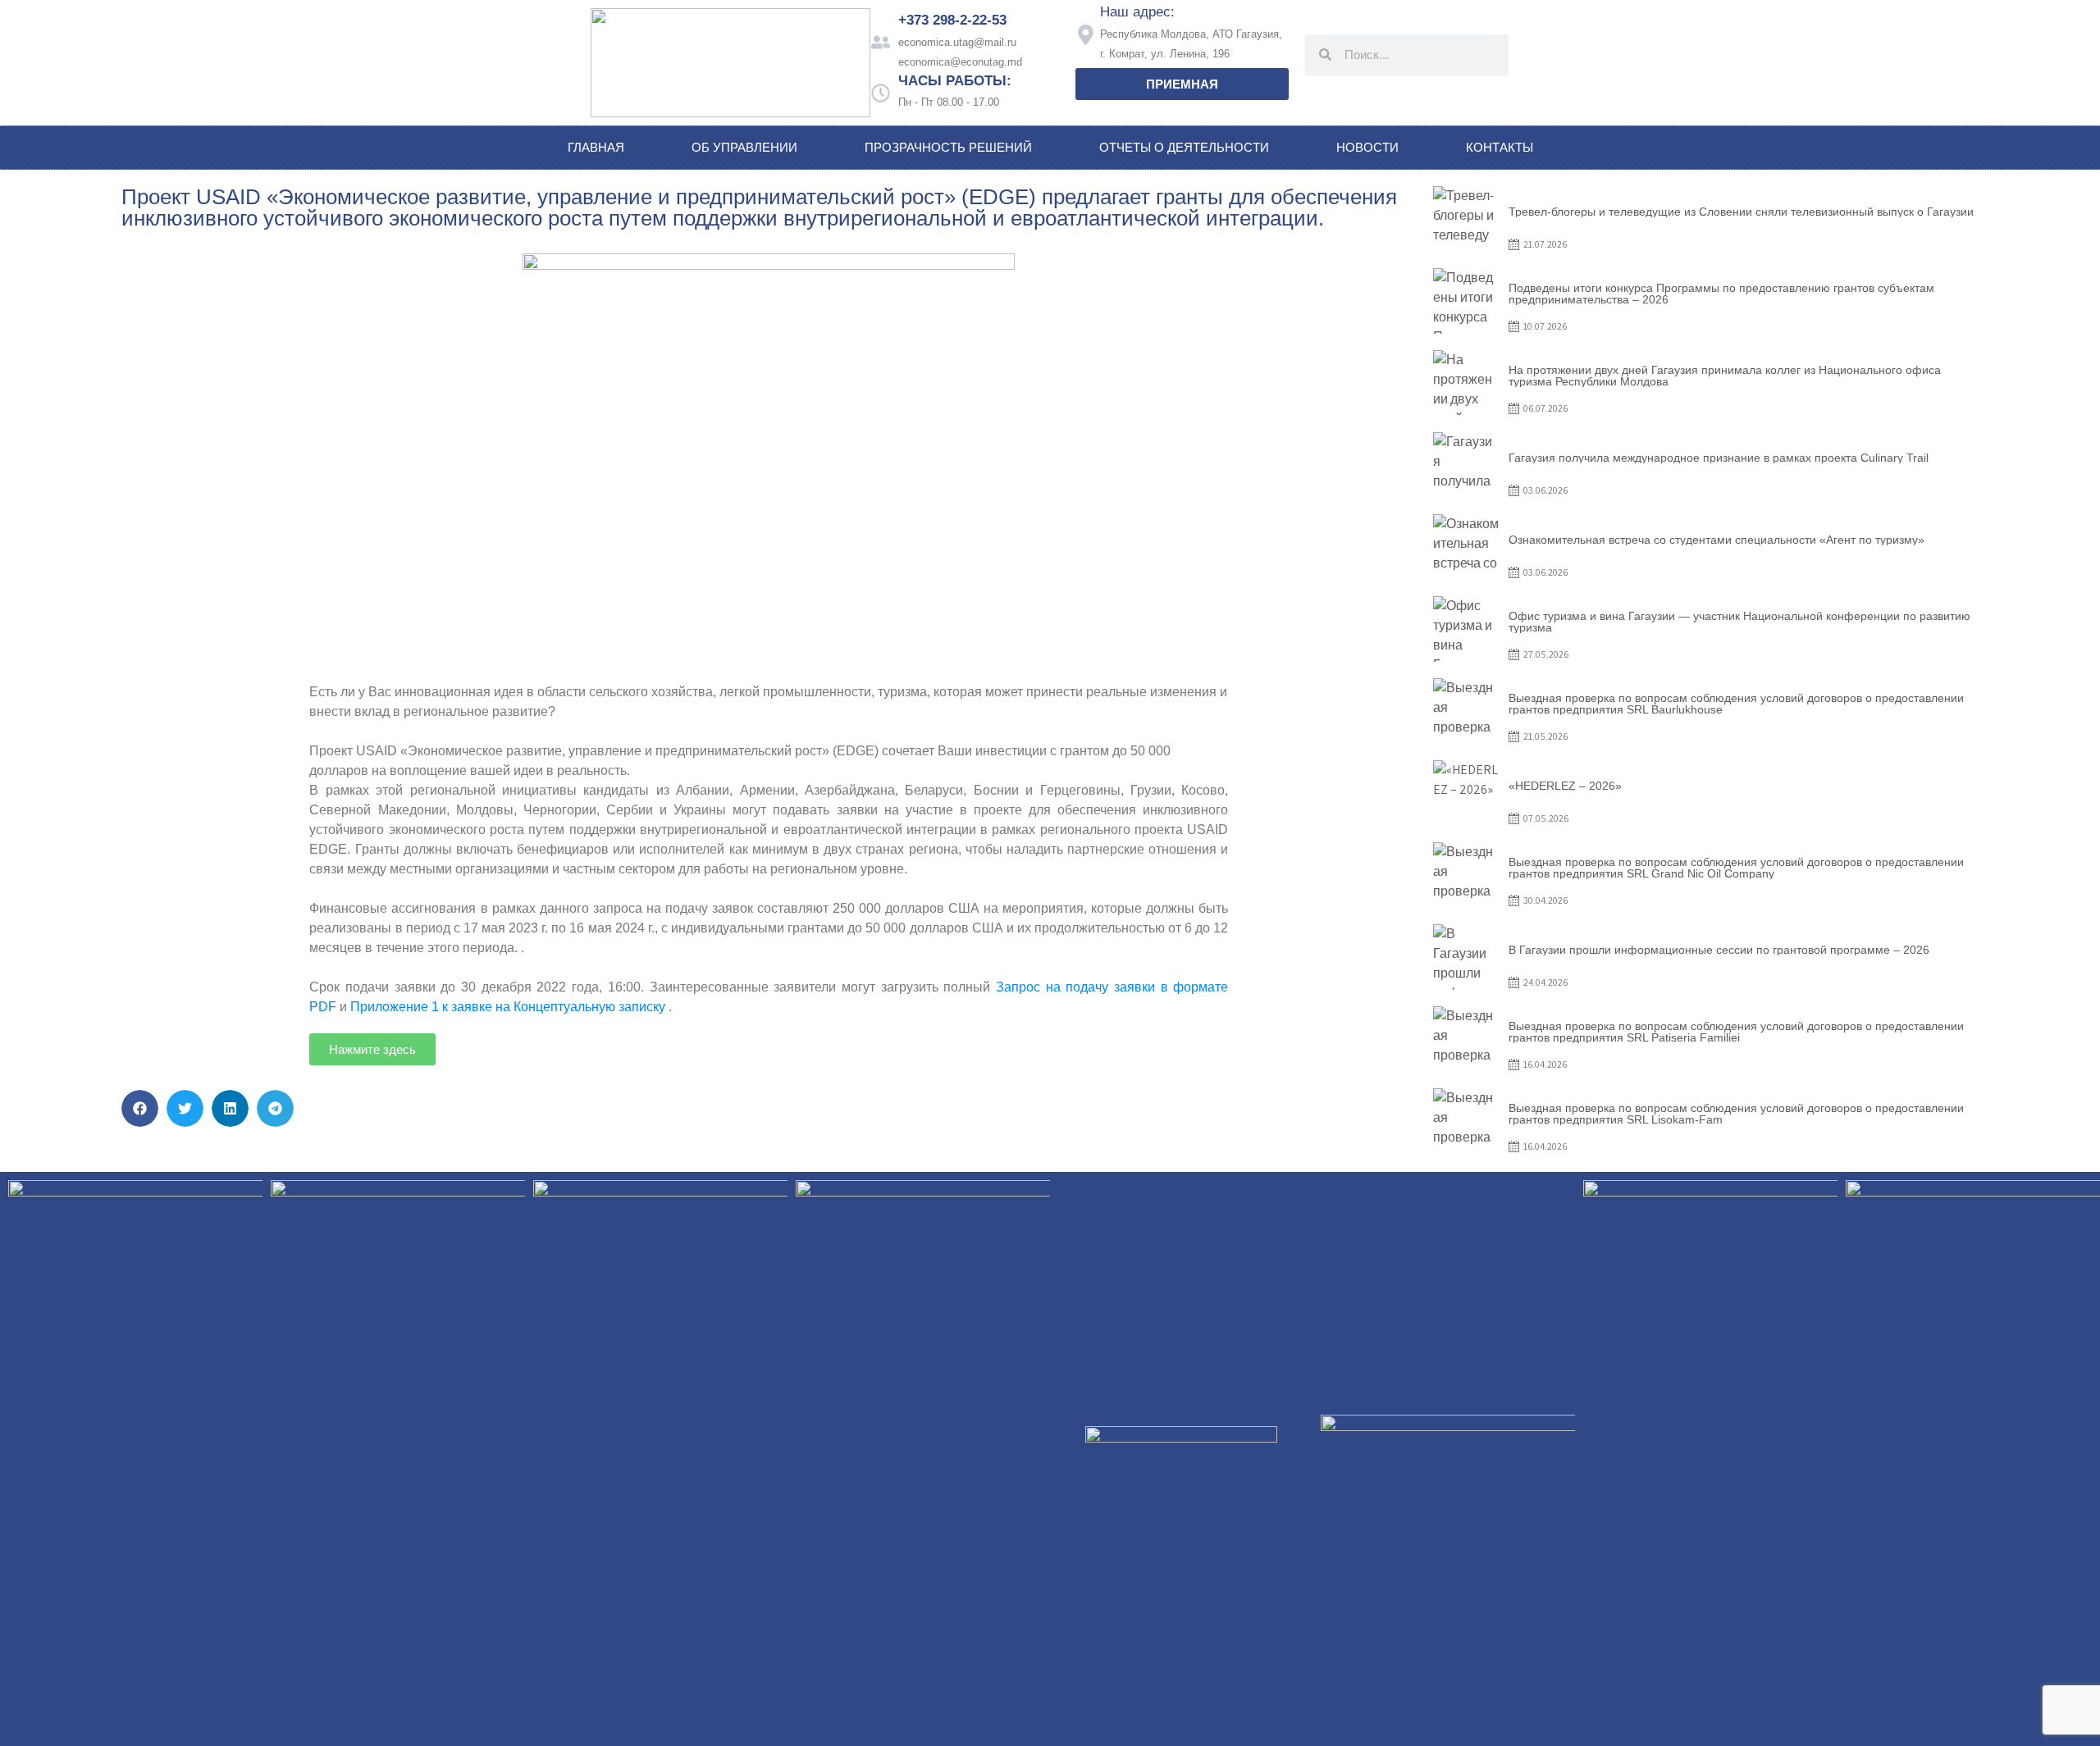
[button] (140, 1108)
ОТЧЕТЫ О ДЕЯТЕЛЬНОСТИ (1184, 147)
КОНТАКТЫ (1500, 147)
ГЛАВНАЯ (596, 147)
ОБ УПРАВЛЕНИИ (744, 147)
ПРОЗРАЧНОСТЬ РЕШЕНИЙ (948, 147)
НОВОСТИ (1367, 147)
